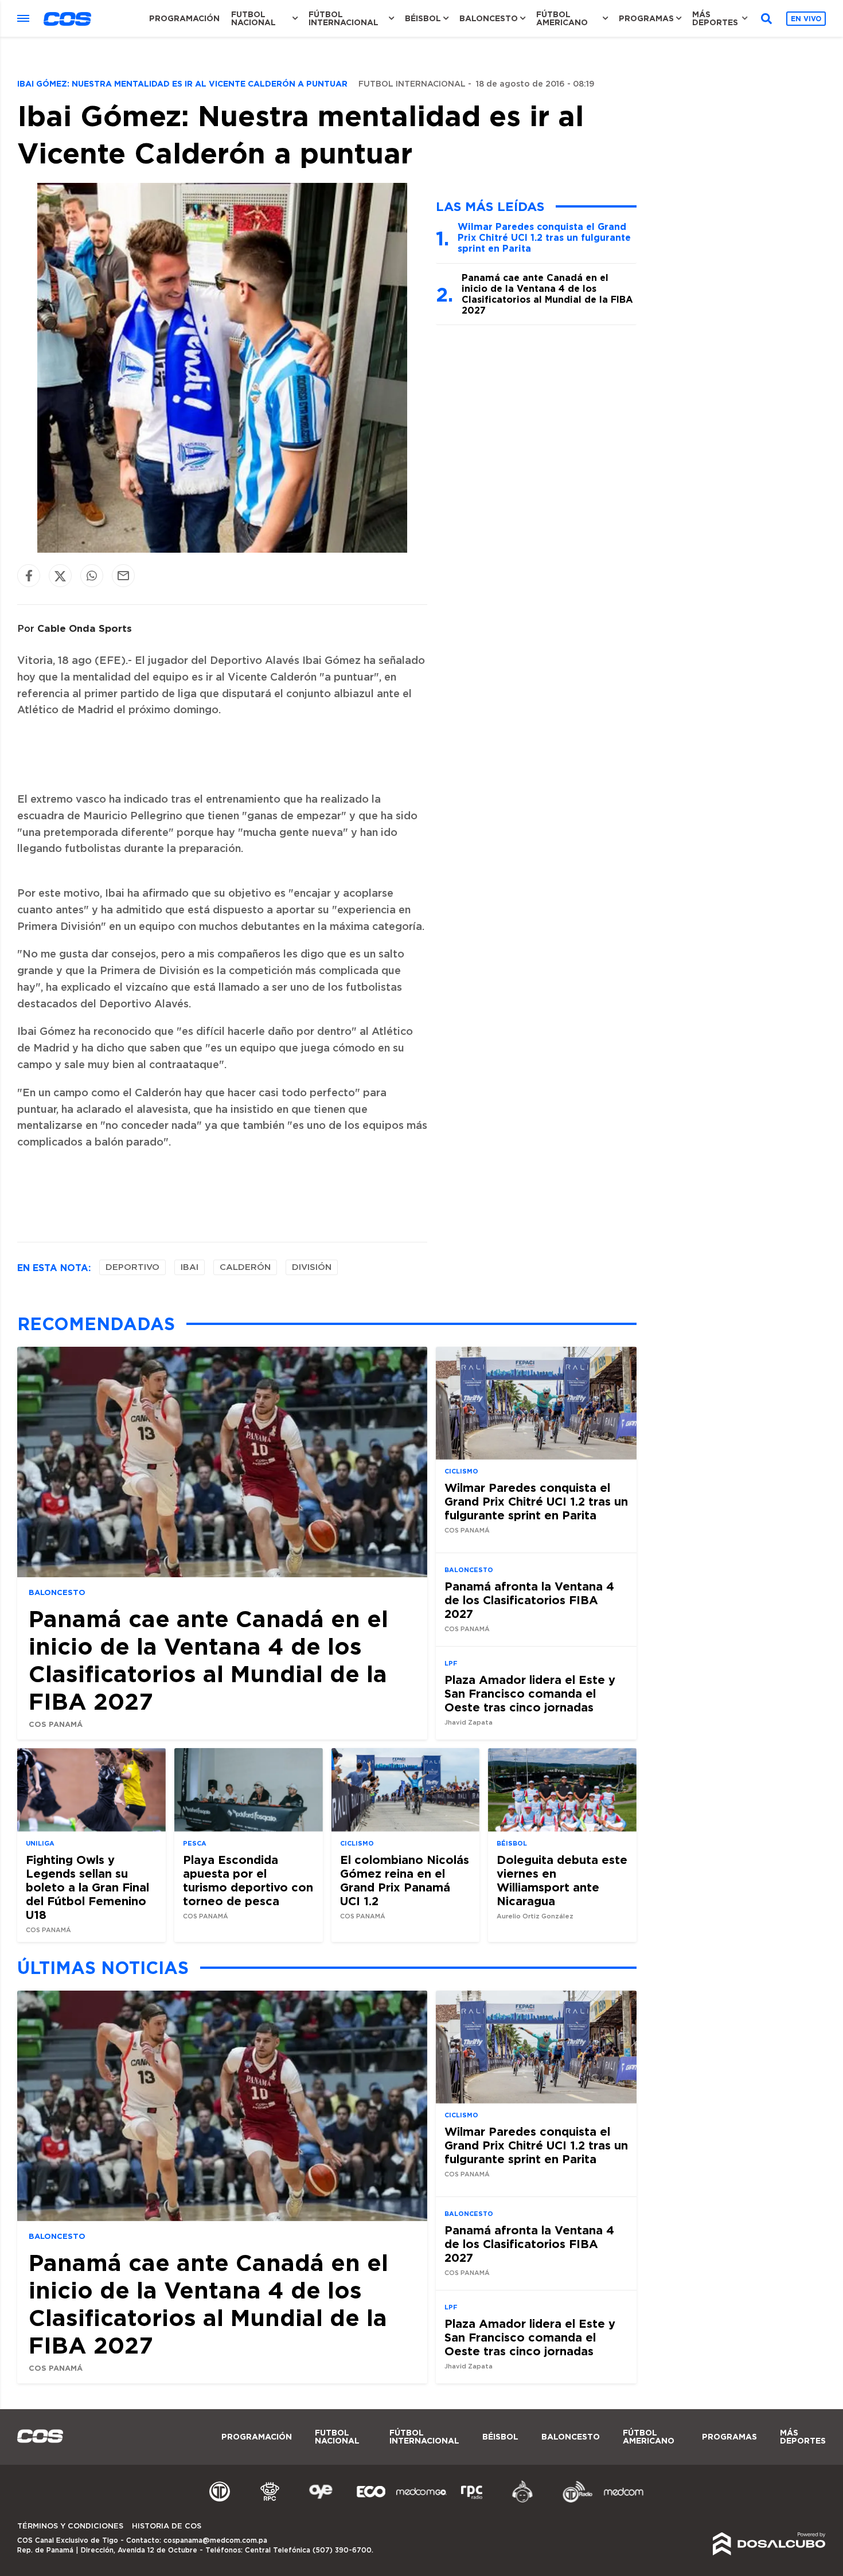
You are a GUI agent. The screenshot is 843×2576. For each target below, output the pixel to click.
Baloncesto (489, 18)
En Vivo (806, 19)
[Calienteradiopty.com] (522, 2501)
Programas (646, 18)
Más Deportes (715, 18)
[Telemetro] (220, 2501)
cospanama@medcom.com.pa (215, 2540)
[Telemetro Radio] (573, 2501)
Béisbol (423, 18)
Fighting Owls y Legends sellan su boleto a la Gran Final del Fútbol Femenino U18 (87, 1887)
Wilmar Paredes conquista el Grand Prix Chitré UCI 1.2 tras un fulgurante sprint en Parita (544, 237)
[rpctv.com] (270, 2501)
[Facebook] (29, 576)
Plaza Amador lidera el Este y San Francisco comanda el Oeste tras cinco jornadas (530, 1693)
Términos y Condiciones (70, 2526)
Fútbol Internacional (344, 18)
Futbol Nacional (253, 18)
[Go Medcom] (421, 2501)
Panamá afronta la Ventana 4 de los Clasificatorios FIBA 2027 (529, 1600)
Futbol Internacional (412, 84)
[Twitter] (60, 576)
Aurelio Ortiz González (535, 1916)
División (312, 1267)
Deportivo (132, 1267)
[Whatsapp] (92, 576)
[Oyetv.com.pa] (321, 2501)
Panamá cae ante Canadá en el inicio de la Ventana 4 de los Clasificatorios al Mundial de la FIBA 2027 (547, 294)
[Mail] (123, 576)
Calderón (245, 1267)
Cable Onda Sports (85, 628)
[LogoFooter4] (472, 2501)
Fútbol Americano (562, 18)
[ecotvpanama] (371, 2501)
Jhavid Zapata (469, 1723)
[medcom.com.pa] (623, 2501)
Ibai (190, 1267)
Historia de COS (167, 2526)
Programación (184, 18)
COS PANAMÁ (56, 1724)
